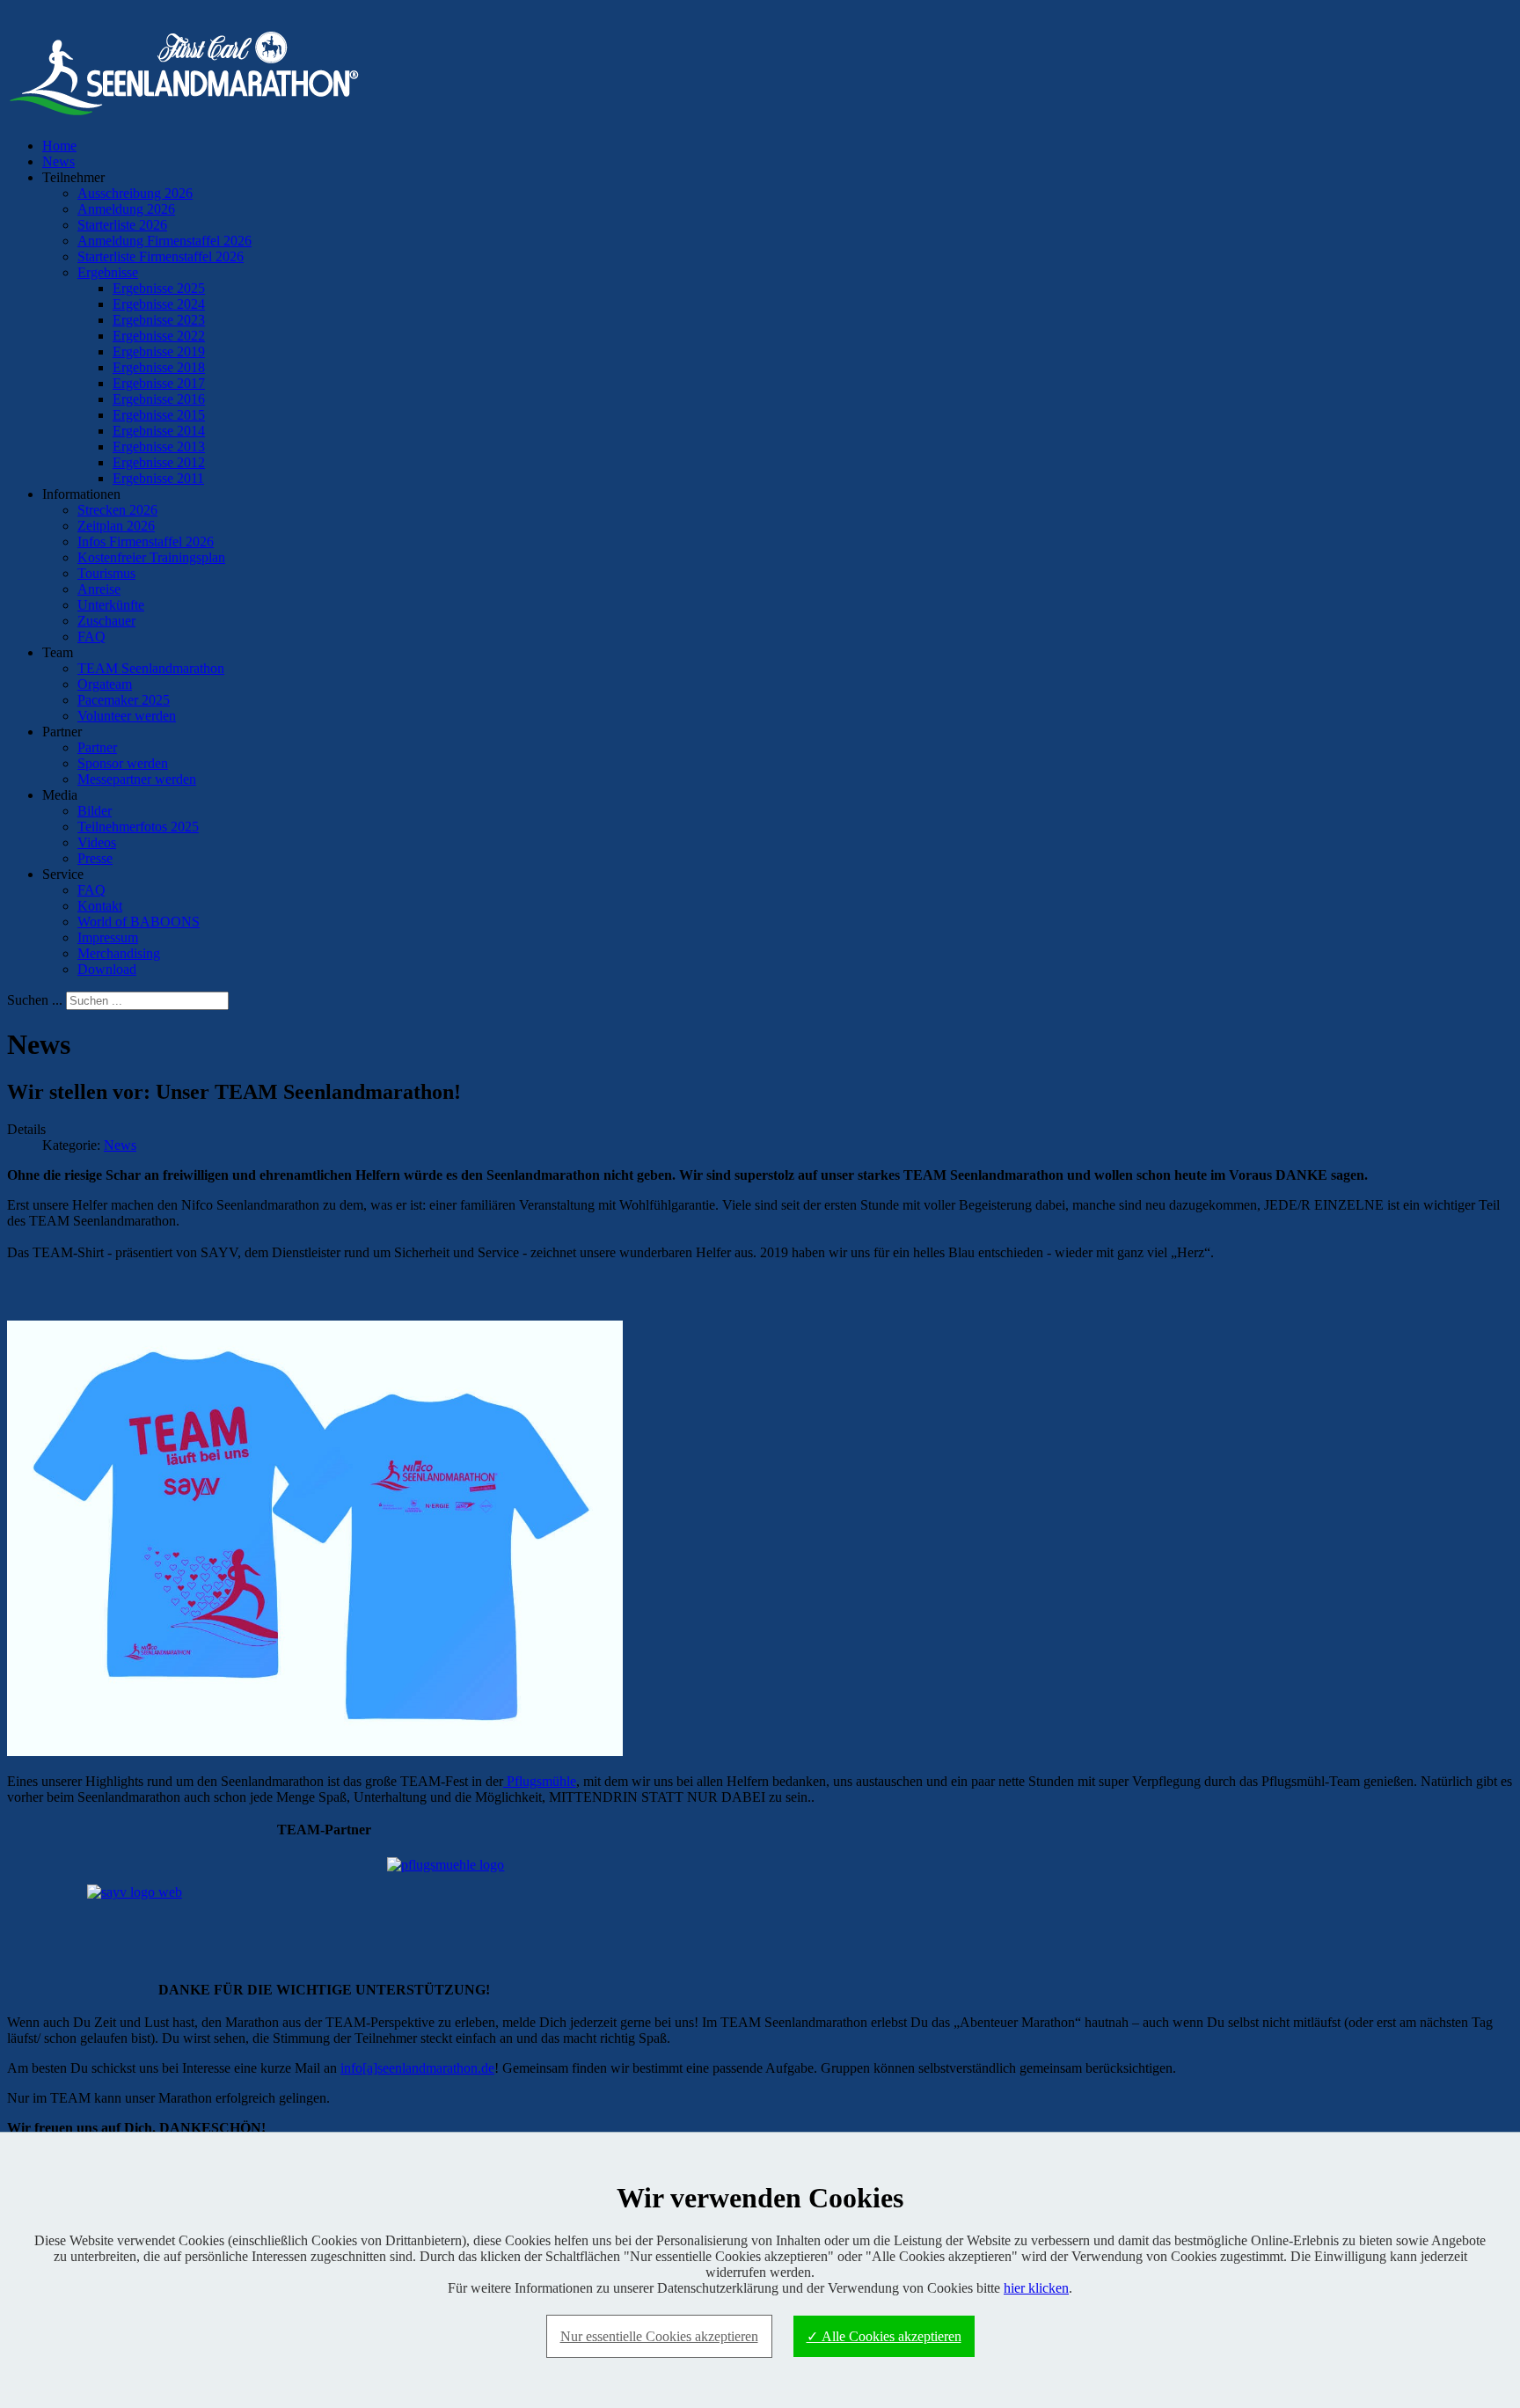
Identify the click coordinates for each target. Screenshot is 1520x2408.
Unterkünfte (111, 605)
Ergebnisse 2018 (159, 367)
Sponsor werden (123, 763)
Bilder (95, 811)
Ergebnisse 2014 (159, 431)
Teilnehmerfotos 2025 (138, 827)
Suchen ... (35, 1000)
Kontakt (100, 906)
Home (59, 146)
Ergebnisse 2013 (159, 446)
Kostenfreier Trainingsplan (151, 557)
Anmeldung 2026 (126, 209)
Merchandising (119, 953)
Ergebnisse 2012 (159, 462)
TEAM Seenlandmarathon (151, 668)
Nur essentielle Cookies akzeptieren (659, 2336)
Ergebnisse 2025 (159, 288)
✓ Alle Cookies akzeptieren (884, 2336)
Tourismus (106, 573)
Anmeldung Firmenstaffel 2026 (164, 241)
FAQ (91, 637)
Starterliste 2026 (122, 225)
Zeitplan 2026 (116, 526)
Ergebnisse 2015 (159, 415)
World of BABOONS (139, 922)
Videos (97, 842)
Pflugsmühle (540, 1781)
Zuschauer (106, 621)
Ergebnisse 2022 (159, 336)
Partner (97, 747)
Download (107, 969)
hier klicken (1036, 2288)
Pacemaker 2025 (124, 700)
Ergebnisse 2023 (159, 320)
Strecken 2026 (117, 510)
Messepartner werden (137, 779)
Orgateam (105, 684)
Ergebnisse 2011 (158, 478)
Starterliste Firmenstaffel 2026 (161, 256)
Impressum (108, 937)
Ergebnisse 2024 (159, 304)
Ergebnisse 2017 (159, 383)
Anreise (99, 589)
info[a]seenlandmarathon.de (417, 2068)
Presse (95, 858)
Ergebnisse (108, 272)
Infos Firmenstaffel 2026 (146, 542)
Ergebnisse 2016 (159, 399)
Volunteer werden (127, 716)
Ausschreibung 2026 (135, 193)
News (58, 161)
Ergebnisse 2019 (159, 351)
